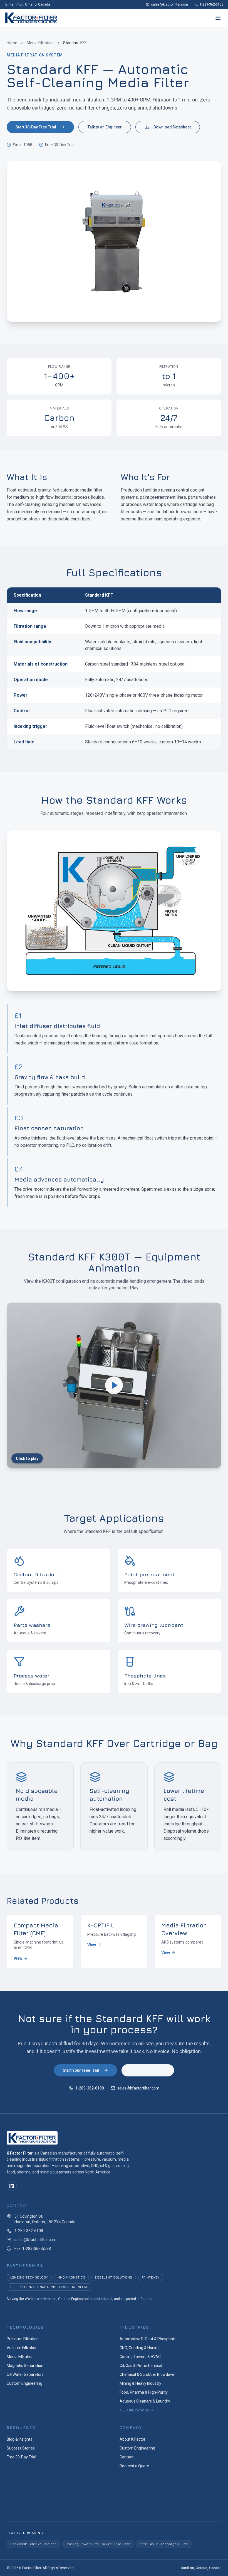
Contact (127, 2457)
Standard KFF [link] (75, 43)
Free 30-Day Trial (21, 2457)
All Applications (134, 2410)
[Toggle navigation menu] (218, 18)
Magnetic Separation (25, 2366)
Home (12, 43)
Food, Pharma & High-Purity (144, 2392)
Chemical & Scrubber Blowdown (148, 2374)
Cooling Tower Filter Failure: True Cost (98, 2544)
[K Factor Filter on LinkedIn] (12, 2186)
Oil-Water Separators (25, 2374)
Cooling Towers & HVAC (140, 2357)
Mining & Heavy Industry (140, 2383)
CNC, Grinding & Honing (140, 2348)
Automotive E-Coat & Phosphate (148, 2339)
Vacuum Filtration (22, 2348)
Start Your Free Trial (81, 2070)
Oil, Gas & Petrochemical (141, 2366)
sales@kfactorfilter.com (138, 2088)
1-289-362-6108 (90, 2088)
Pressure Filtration (23, 2339)
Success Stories (21, 2448)
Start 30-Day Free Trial (36, 127)
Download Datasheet (172, 127)
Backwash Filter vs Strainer (33, 2544)
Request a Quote (134, 2466)
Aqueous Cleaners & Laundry (145, 2401)
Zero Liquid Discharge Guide (164, 2544)
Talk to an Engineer (105, 127)
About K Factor (132, 2439)
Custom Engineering (24, 2383)
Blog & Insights (19, 2439)
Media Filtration (40, 43)
